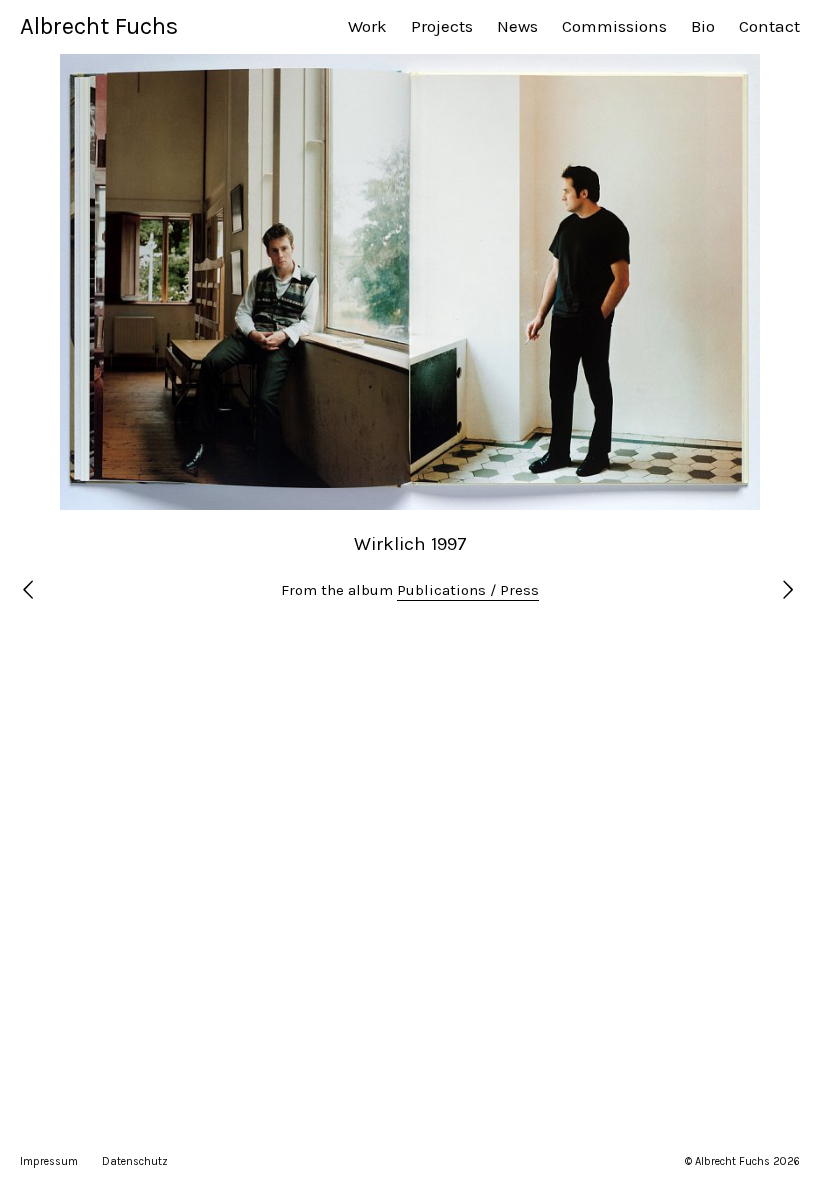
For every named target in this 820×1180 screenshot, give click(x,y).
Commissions (614, 26)
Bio (703, 26)
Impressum (49, 1161)
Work (367, 26)
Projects (442, 26)
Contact (769, 26)
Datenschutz (135, 1161)
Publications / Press (468, 590)
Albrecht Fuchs (99, 26)
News (517, 26)
